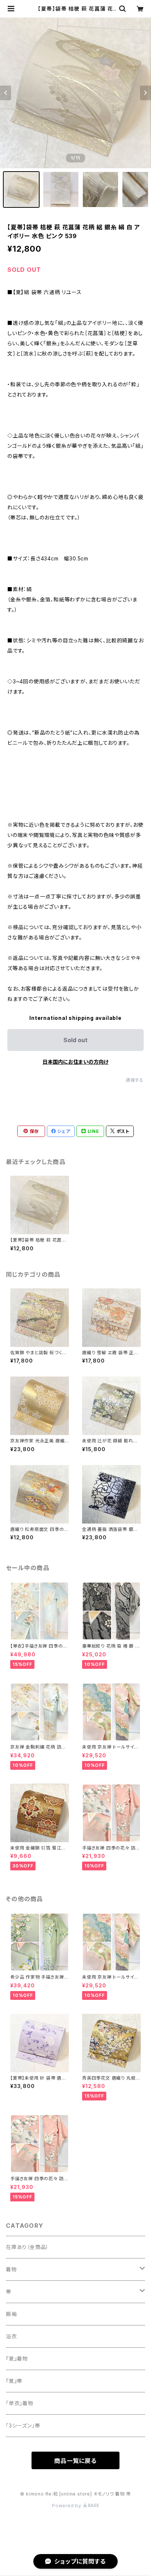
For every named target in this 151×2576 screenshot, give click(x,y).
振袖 (11, 2314)
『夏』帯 (14, 2381)
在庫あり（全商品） (27, 2247)
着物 (11, 2269)
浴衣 (11, 2336)
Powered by (67, 2506)
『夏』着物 (17, 2359)
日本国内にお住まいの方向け (75, 1062)
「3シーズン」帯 (23, 2425)
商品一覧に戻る (75, 2461)
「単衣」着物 (20, 2403)
